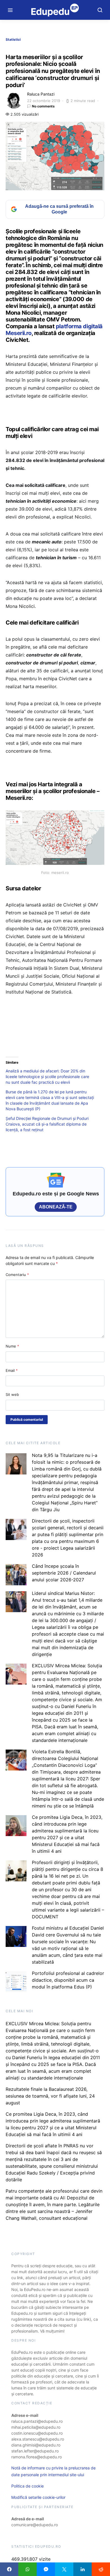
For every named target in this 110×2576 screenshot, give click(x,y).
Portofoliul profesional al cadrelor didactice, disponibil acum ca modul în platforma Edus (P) (68, 1980)
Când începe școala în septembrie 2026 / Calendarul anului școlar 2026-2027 (64, 1573)
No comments (43, 106)
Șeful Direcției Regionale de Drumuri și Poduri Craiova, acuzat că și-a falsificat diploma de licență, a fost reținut (47, 1124)
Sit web (12, 1394)
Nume (12, 1346)
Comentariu (17, 1275)
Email (12, 1370)
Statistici (13, 39)
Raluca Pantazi (41, 94)
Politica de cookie (27, 2486)
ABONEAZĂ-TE (56, 1207)
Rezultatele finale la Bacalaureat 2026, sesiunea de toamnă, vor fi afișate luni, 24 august (50, 2096)
